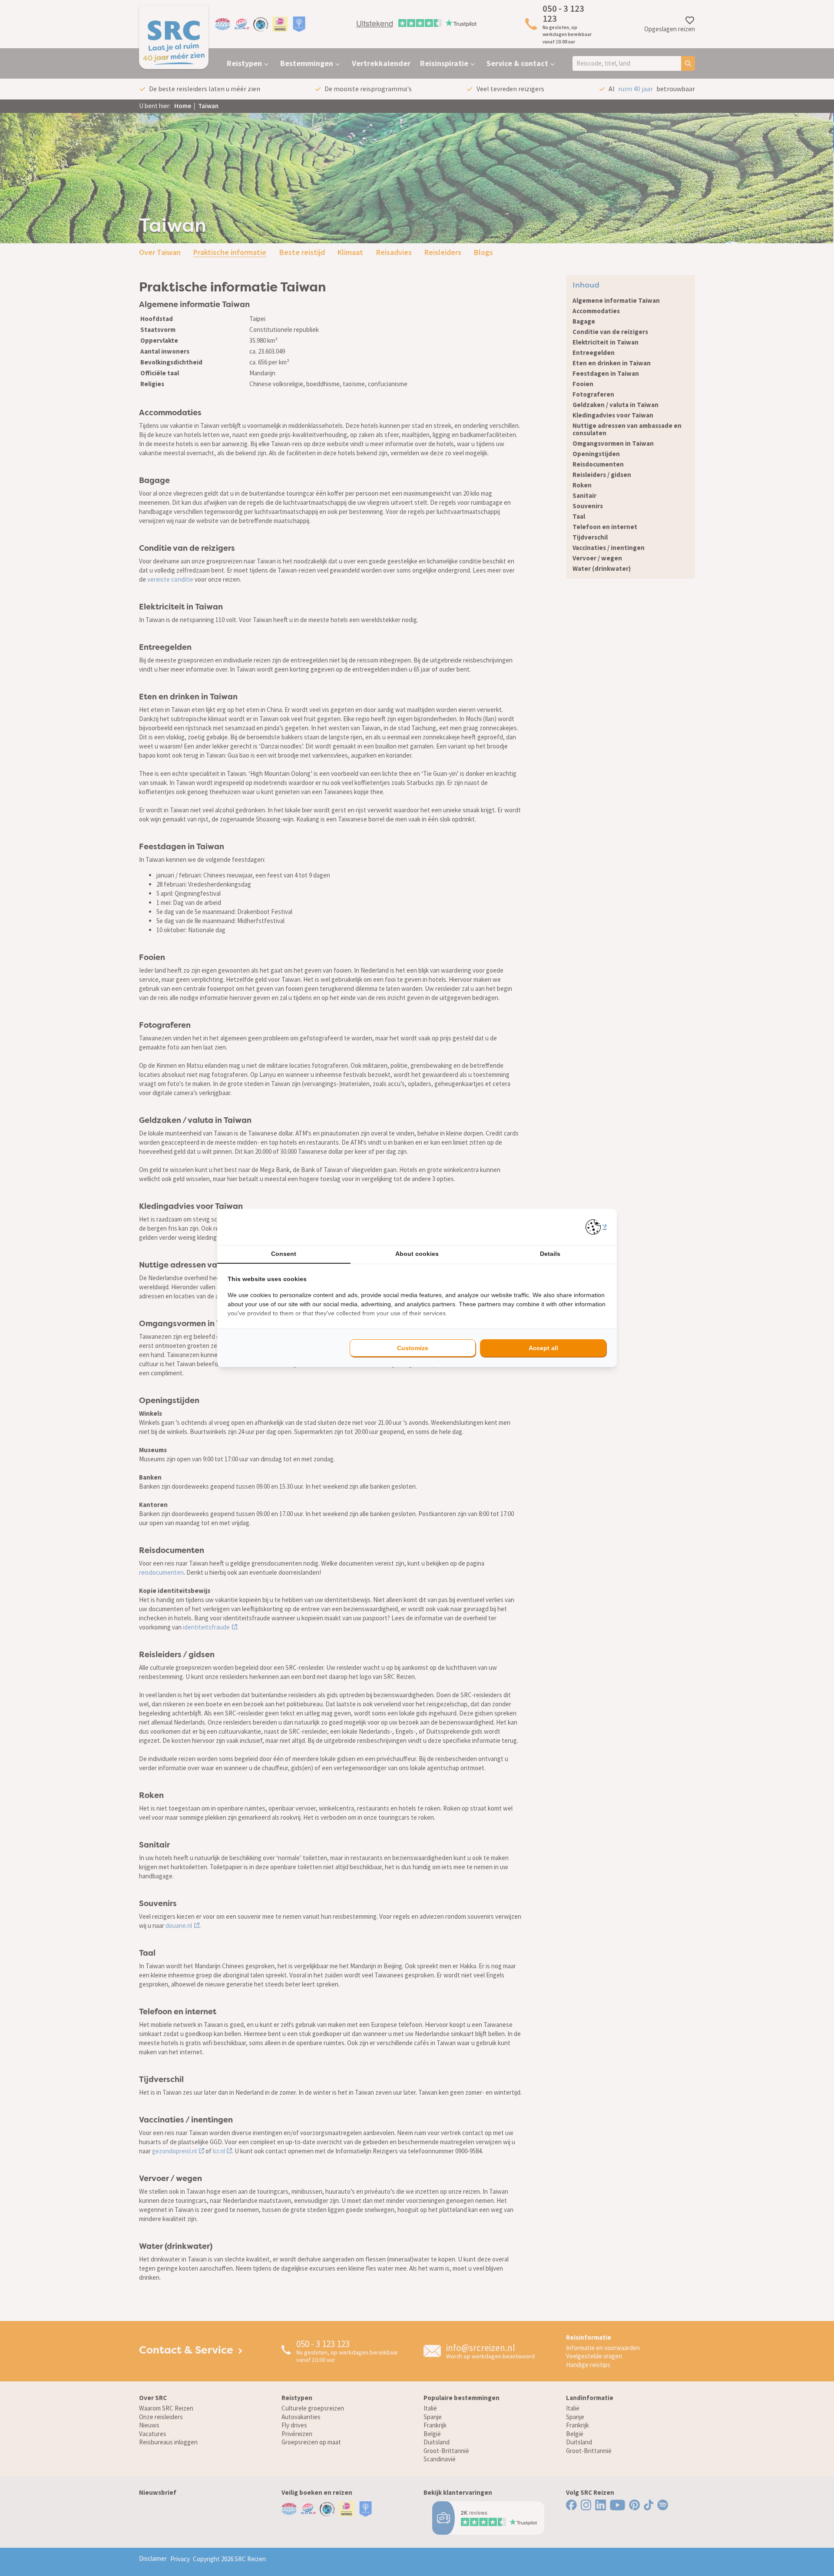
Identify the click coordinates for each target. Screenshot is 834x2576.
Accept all (543, 1348)
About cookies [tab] (417, 1254)
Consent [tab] (284, 1254)
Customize (413, 1348)
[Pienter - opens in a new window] (596, 1227)
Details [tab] (550, 1254)
